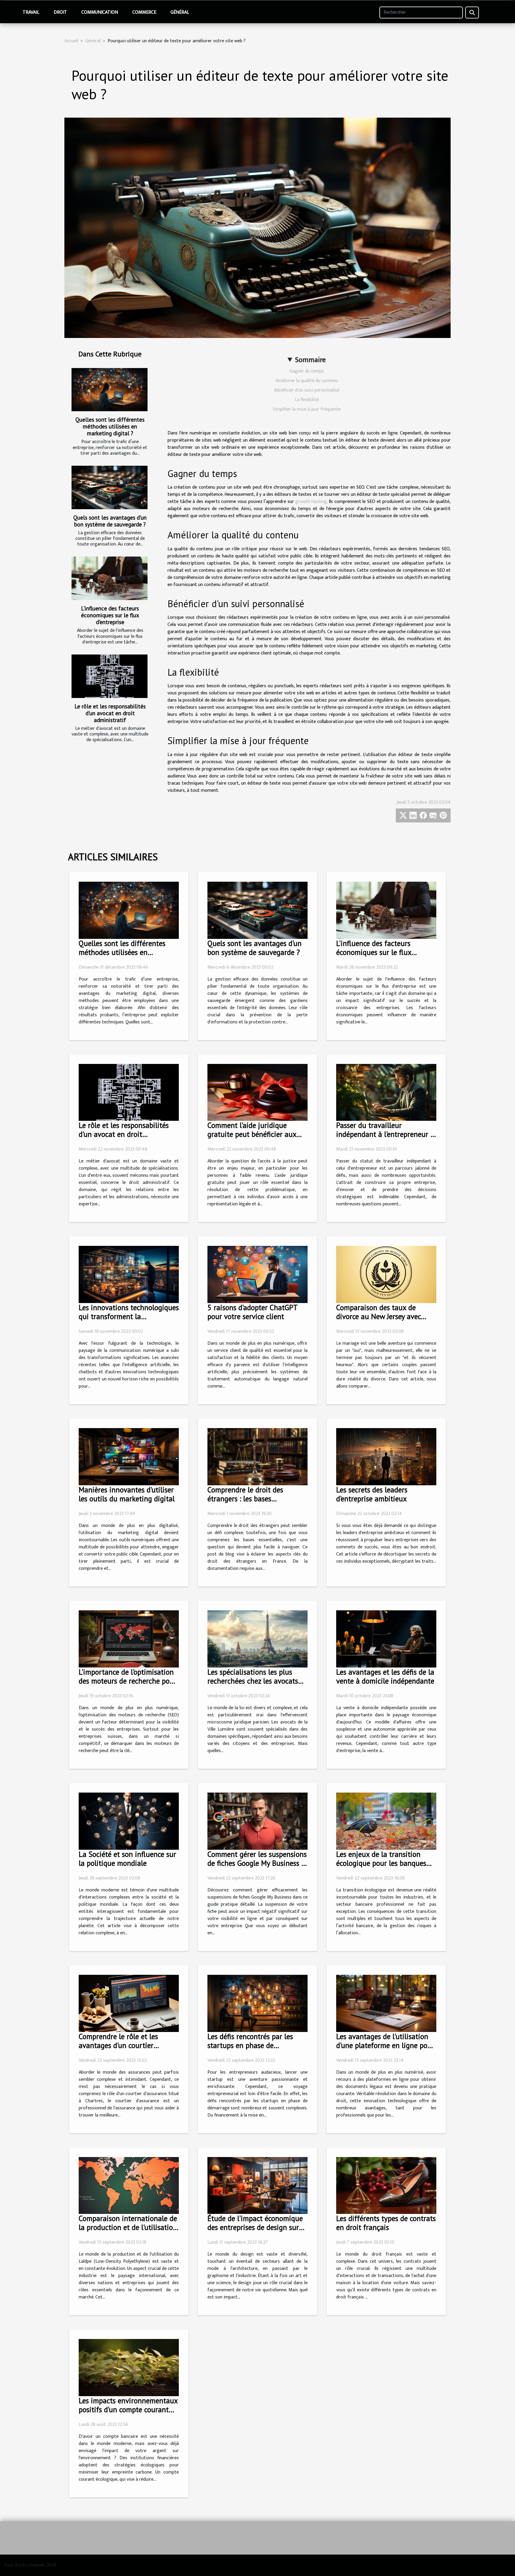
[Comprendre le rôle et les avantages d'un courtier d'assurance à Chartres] (129, 2003)
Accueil (71, 41)
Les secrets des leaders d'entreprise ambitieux (372, 1494)
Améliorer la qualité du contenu (307, 381)
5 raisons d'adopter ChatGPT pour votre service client (252, 1312)
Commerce (144, 12)
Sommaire (310, 360)
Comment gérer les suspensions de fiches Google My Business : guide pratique (257, 1863)
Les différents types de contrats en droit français (386, 2223)
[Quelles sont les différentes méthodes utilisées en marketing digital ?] (110, 390)
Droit (60, 12)
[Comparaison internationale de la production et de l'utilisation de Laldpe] (129, 2185)
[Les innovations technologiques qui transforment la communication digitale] (129, 1274)
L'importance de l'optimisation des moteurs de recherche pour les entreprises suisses (128, 1681)
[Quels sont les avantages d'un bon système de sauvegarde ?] (110, 487)
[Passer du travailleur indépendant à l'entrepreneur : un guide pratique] (386, 1092)
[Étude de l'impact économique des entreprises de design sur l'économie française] (257, 2185)
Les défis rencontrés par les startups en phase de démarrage (250, 2045)
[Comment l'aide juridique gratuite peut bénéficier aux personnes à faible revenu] (257, 1092)
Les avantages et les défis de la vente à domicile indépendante (385, 1676)
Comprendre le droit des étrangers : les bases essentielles (245, 1499)
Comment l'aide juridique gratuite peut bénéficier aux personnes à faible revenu (252, 1134)
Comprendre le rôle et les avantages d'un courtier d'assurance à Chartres (118, 2045)
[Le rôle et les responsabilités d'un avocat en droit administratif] (110, 676)
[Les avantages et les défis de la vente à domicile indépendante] (386, 1639)
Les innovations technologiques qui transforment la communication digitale (129, 1316)
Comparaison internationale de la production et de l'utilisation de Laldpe (128, 2227)
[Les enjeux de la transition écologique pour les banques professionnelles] (386, 1821)
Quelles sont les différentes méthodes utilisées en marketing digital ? (110, 426)
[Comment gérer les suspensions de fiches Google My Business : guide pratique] (257, 1821)
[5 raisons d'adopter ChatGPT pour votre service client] (257, 1274)
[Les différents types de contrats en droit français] (386, 2185)
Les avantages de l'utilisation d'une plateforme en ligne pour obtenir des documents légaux (385, 2045)
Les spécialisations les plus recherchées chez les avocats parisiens (253, 1681)
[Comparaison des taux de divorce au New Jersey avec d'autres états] (386, 1274)
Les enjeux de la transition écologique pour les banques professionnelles (381, 1863)
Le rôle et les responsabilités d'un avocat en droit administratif (110, 713)
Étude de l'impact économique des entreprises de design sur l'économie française (255, 2227)
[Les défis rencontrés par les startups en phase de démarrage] (257, 2003)
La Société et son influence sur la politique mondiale (127, 1859)
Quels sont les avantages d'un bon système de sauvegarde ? (110, 521)
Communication (100, 12)
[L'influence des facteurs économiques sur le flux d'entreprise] (110, 578)
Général (180, 12)
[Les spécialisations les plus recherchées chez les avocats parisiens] (257, 1639)
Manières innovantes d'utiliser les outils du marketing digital (127, 1494)
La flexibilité (307, 400)
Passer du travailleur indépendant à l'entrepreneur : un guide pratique (384, 1134)
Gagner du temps (307, 371)
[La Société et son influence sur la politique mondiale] (129, 1821)
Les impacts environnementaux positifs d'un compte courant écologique (128, 2410)
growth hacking (311, 502)
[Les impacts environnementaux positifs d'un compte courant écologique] (129, 2367)
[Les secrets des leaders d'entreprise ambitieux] (386, 1457)
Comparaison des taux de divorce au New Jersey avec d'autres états (379, 1316)
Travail (31, 12)
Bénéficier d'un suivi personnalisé (307, 390)
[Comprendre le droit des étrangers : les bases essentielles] (257, 1457)
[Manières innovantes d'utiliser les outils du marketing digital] (129, 1457)
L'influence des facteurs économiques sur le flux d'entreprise (110, 615)
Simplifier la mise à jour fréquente (307, 409)
